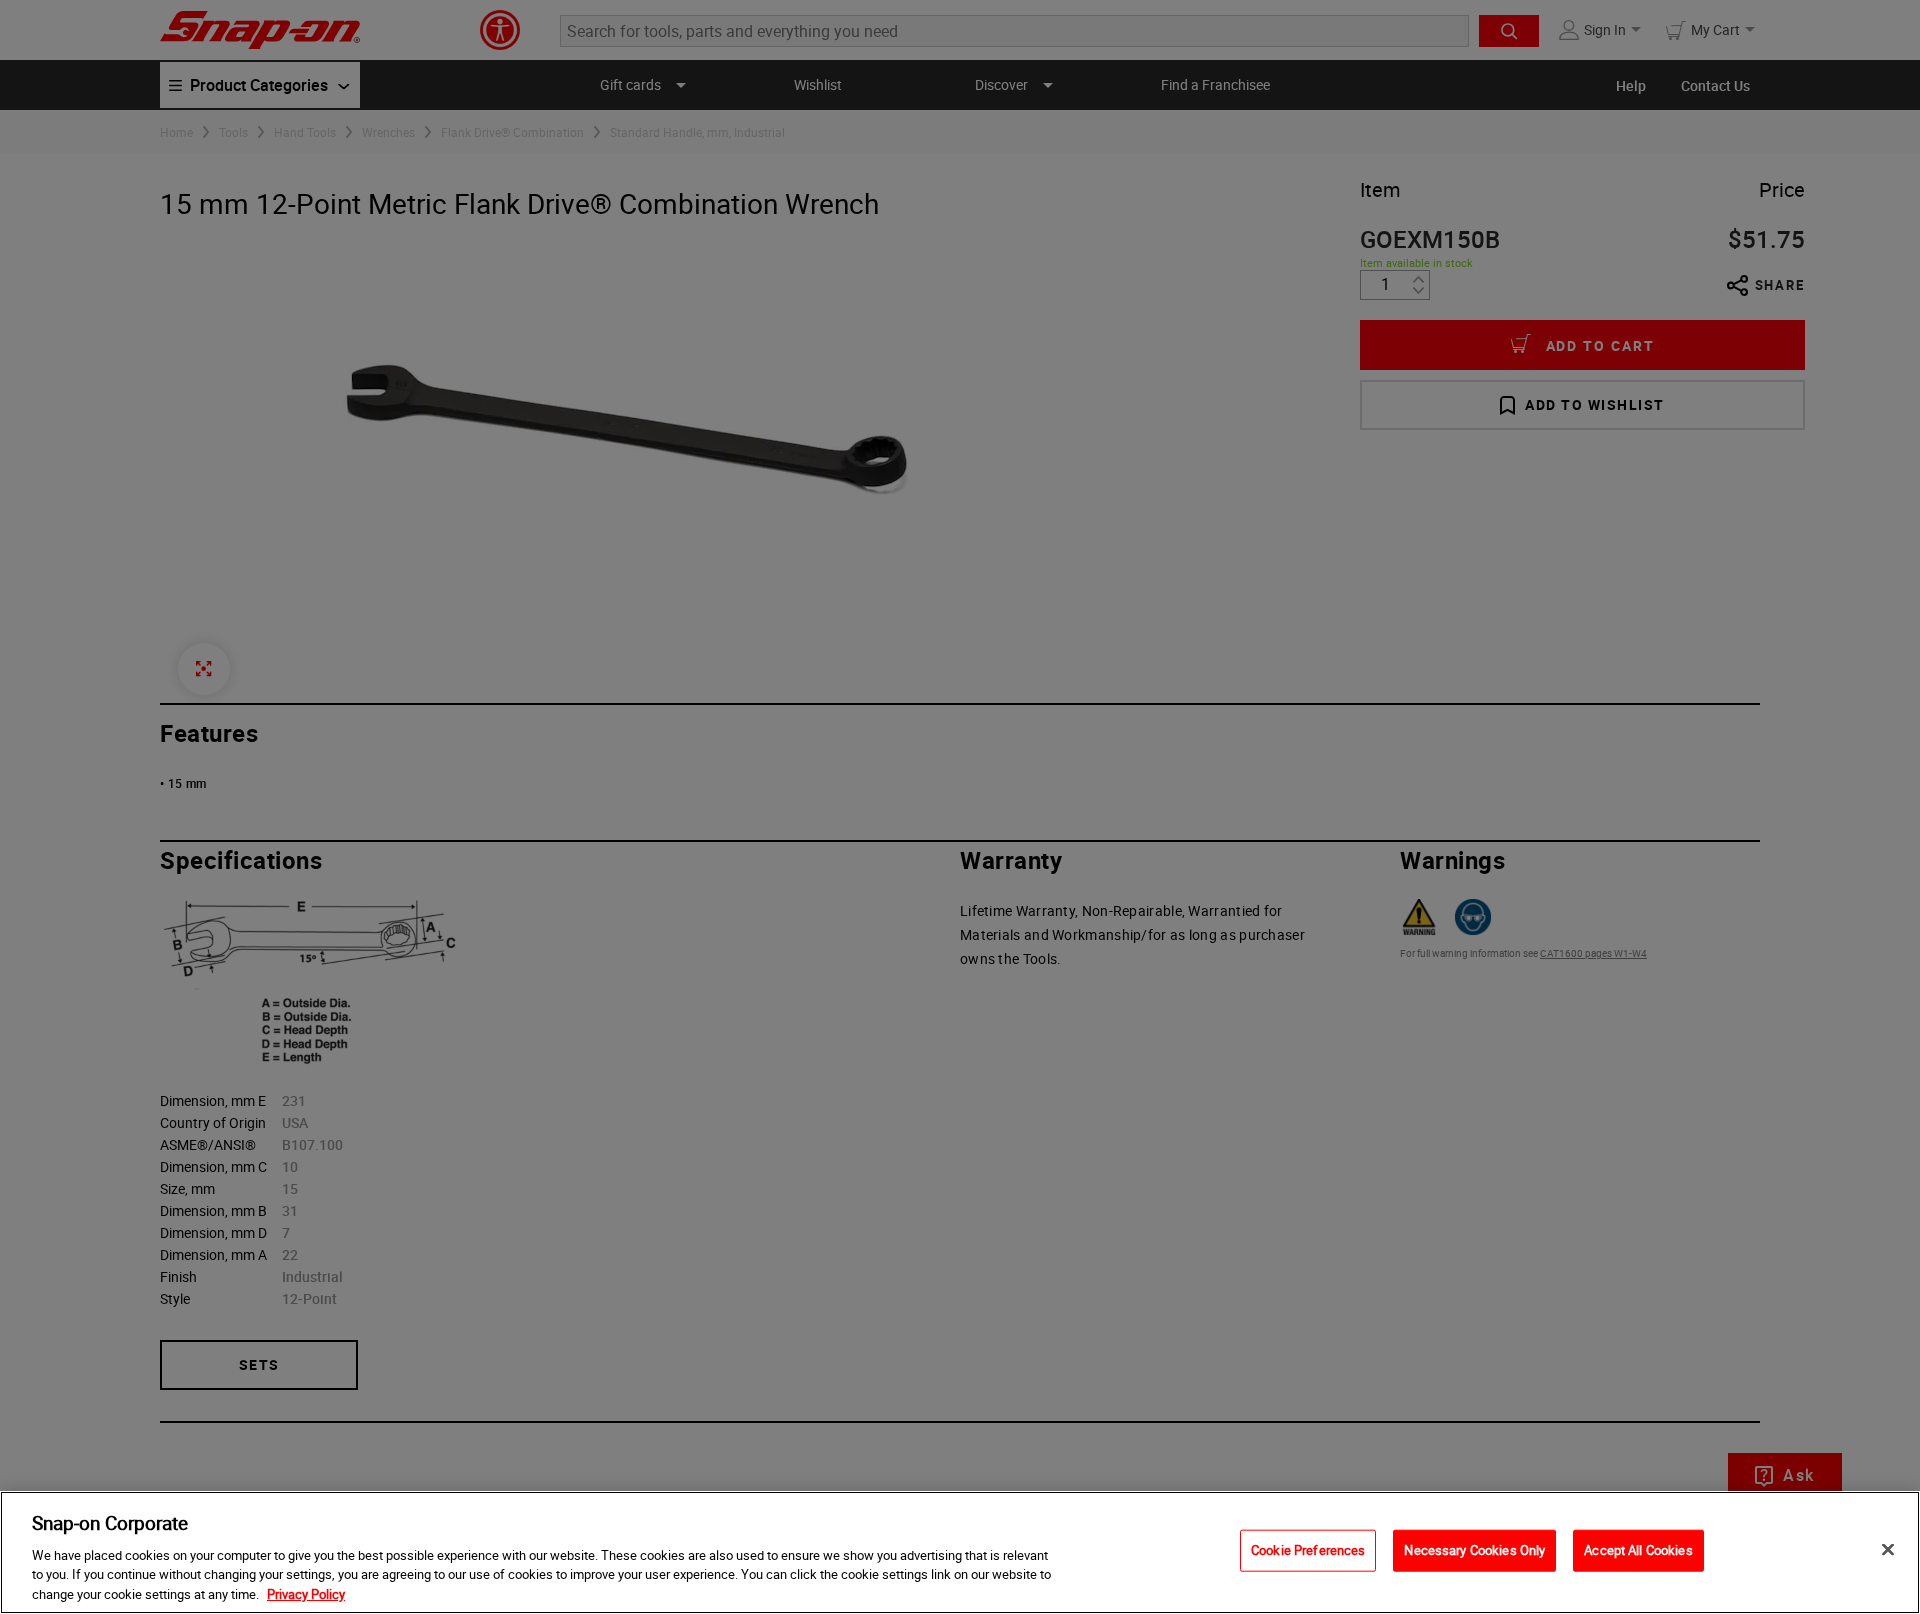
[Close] (1888, 1550)
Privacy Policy (306, 1593)
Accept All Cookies (1638, 1550)
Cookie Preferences (1308, 1550)
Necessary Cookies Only (1474, 1550)
